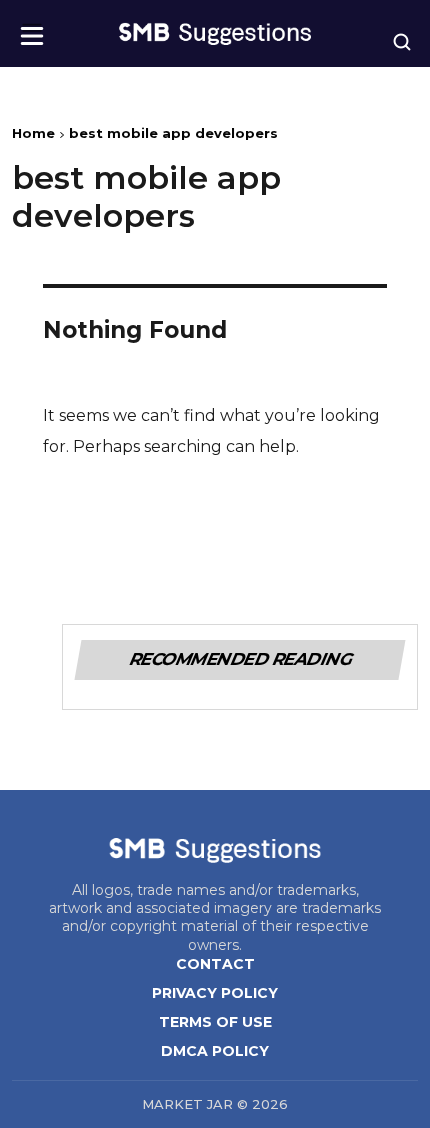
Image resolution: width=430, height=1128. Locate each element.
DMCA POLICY (215, 1051)
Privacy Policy (215, 993)
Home (33, 133)
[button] (32, 29)
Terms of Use (215, 1022)
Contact (215, 964)
